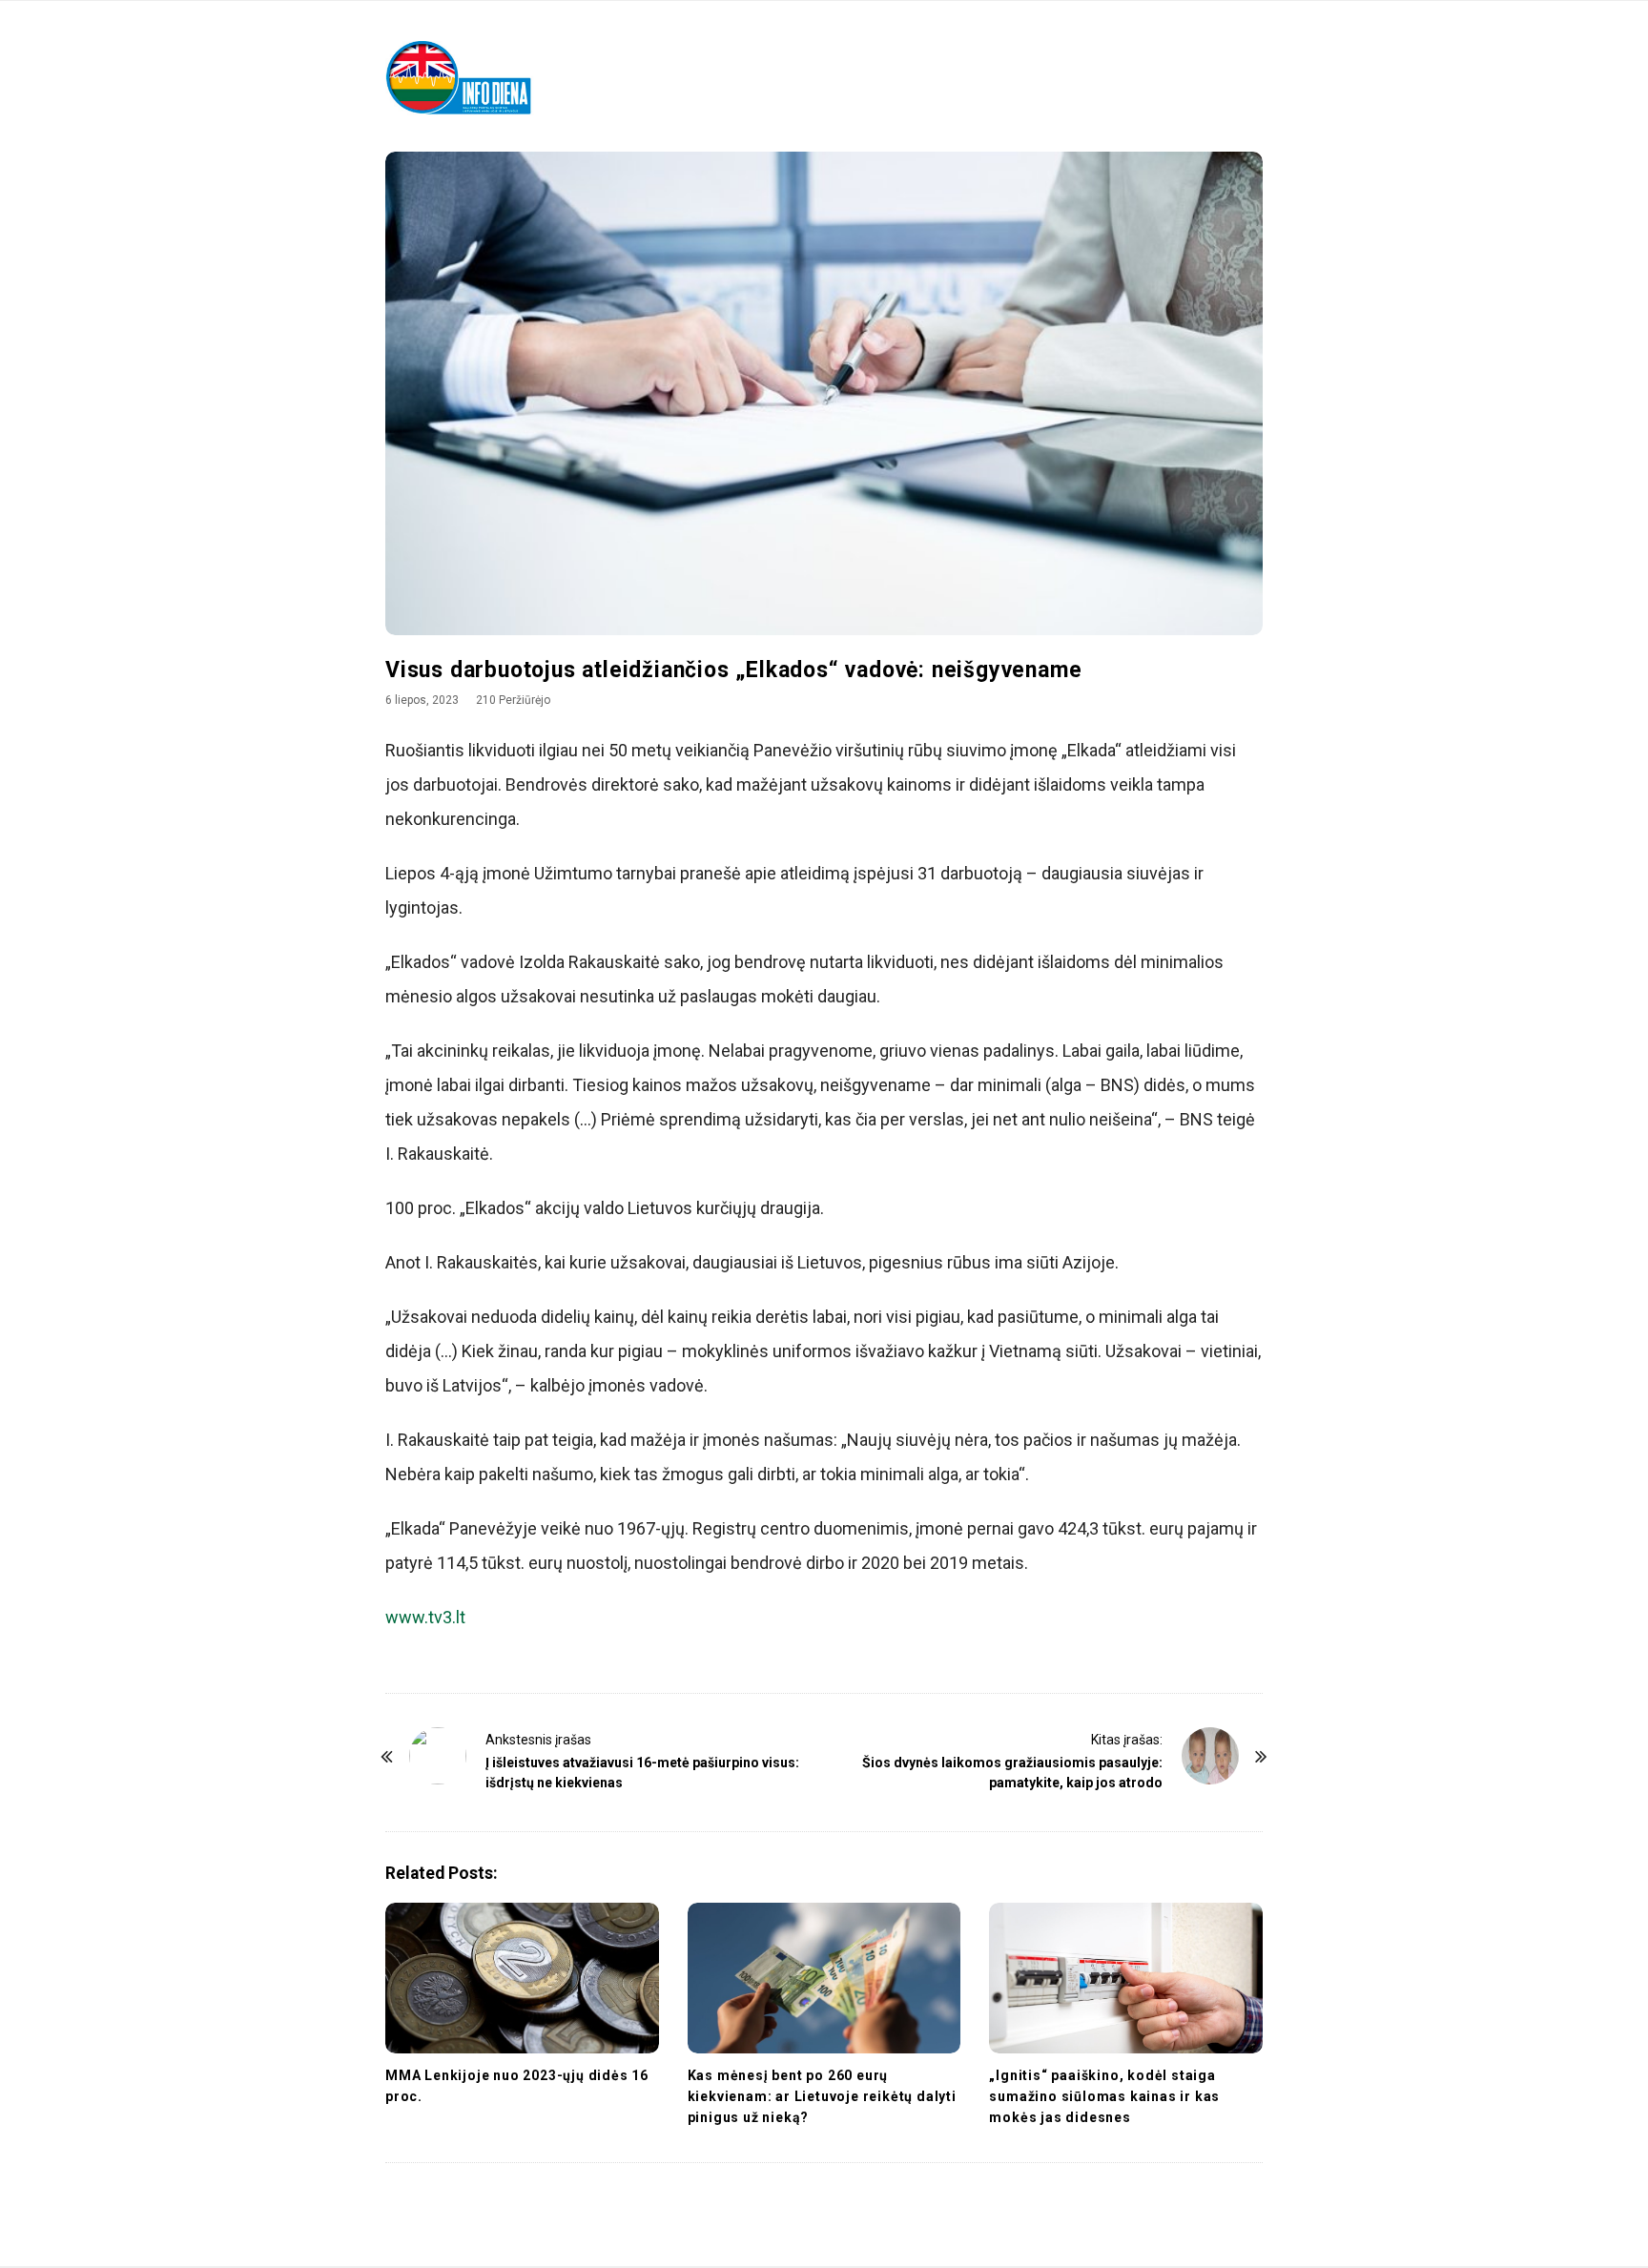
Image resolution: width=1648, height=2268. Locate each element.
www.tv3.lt (425, 1617)
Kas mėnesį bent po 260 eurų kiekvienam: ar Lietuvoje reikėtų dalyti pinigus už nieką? (822, 2096)
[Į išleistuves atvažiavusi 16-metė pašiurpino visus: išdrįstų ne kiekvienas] (438, 1756)
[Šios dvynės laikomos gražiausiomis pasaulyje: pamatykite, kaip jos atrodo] (1210, 1756)
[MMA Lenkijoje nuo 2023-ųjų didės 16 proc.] (522, 1978)
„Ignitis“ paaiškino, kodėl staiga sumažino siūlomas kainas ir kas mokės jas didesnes (1104, 2096)
